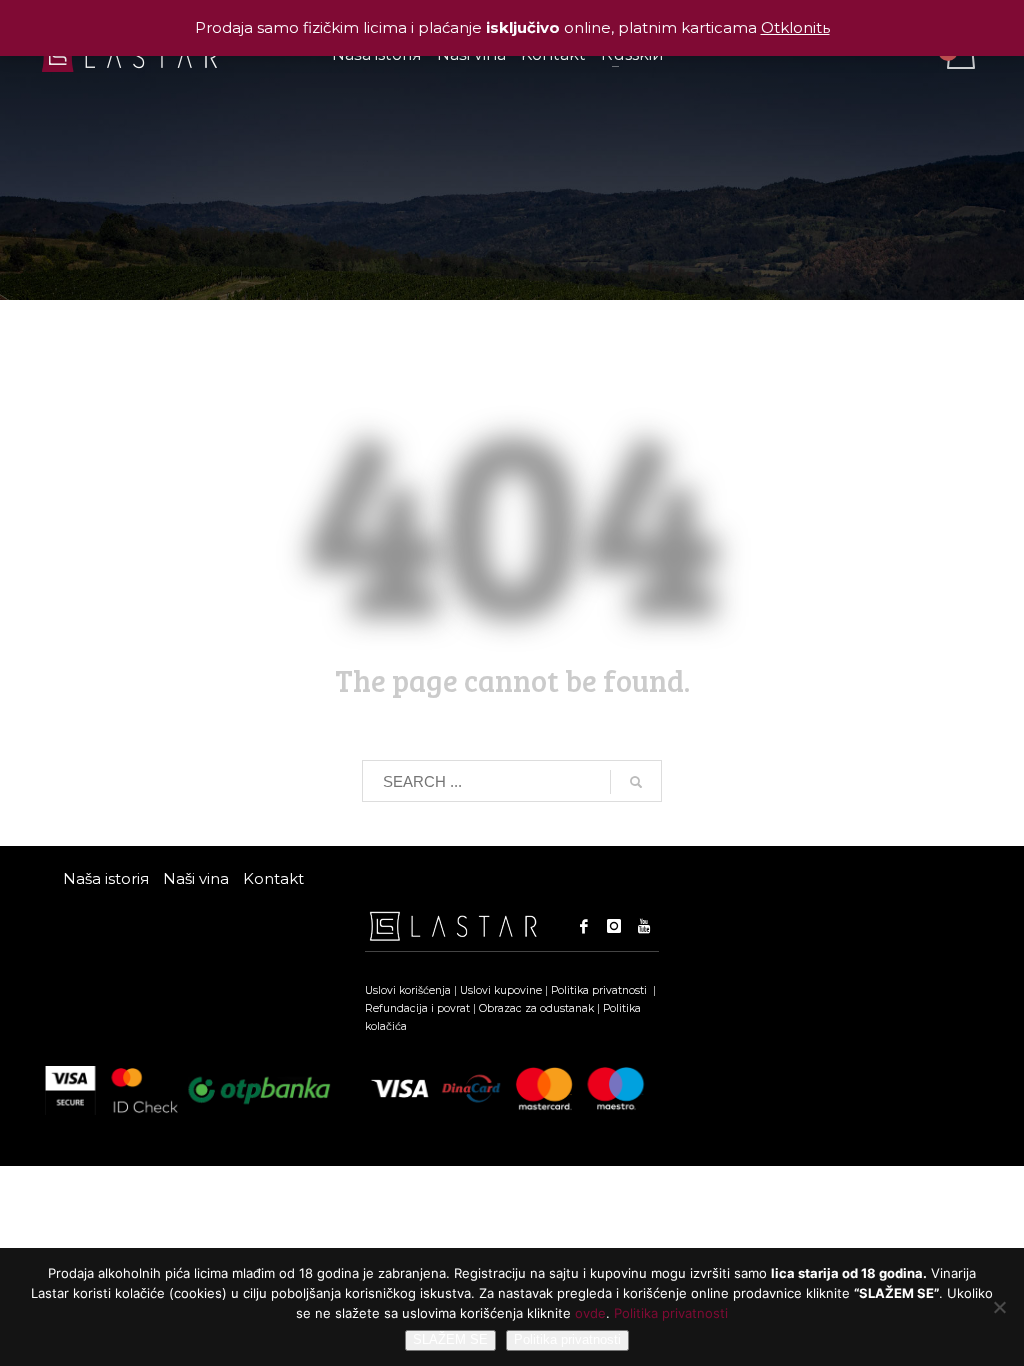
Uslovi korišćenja (408, 990)
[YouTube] (644, 926)
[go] (636, 782)
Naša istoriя (106, 878)
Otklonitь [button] (795, 27)
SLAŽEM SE (450, 1339)
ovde (590, 1313)
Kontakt (273, 878)
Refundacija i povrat (417, 1008)
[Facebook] (584, 926)
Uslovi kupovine (501, 990)
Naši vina (196, 878)
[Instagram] (614, 926)
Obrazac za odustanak (536, 1008)
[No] (999, 1307)
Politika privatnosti (600, 990)
